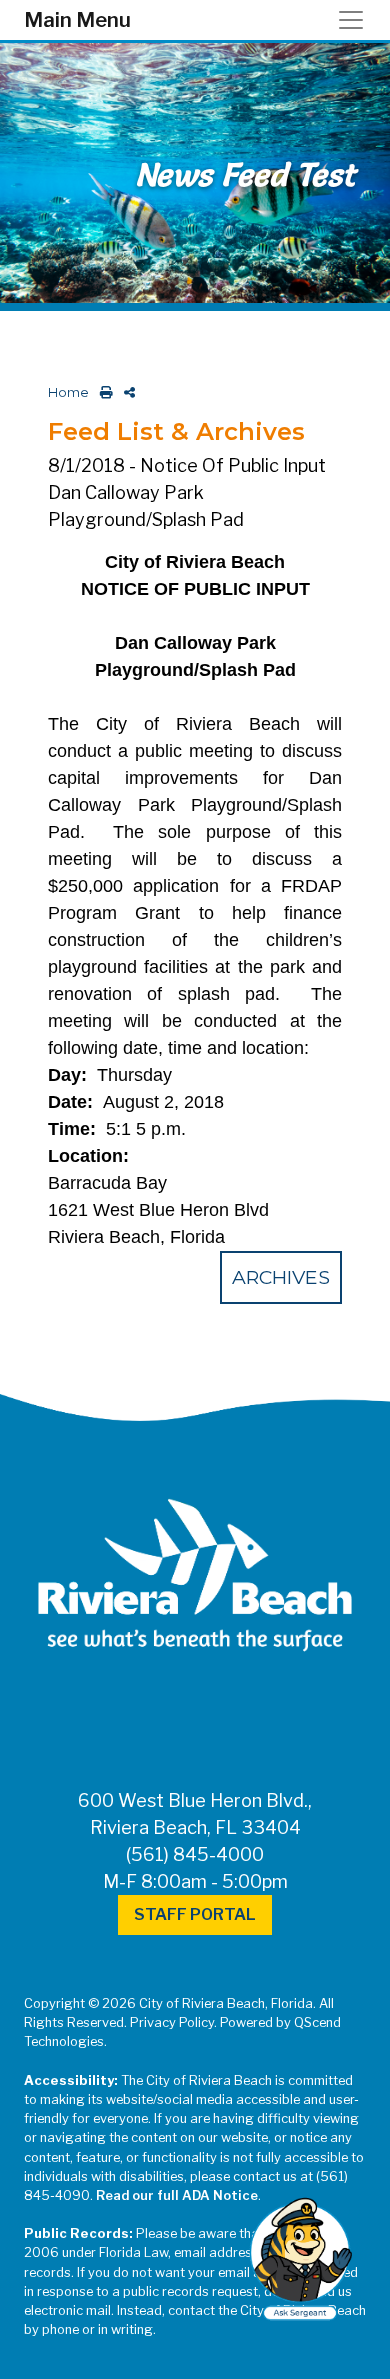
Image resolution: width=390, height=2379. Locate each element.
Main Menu (77, 20)
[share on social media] (125, 392)
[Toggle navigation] (357, 20)
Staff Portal (195, 1914)
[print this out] (102, 392)
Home (68, 392)
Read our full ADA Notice (177, 2195)
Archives (281, 1277)
